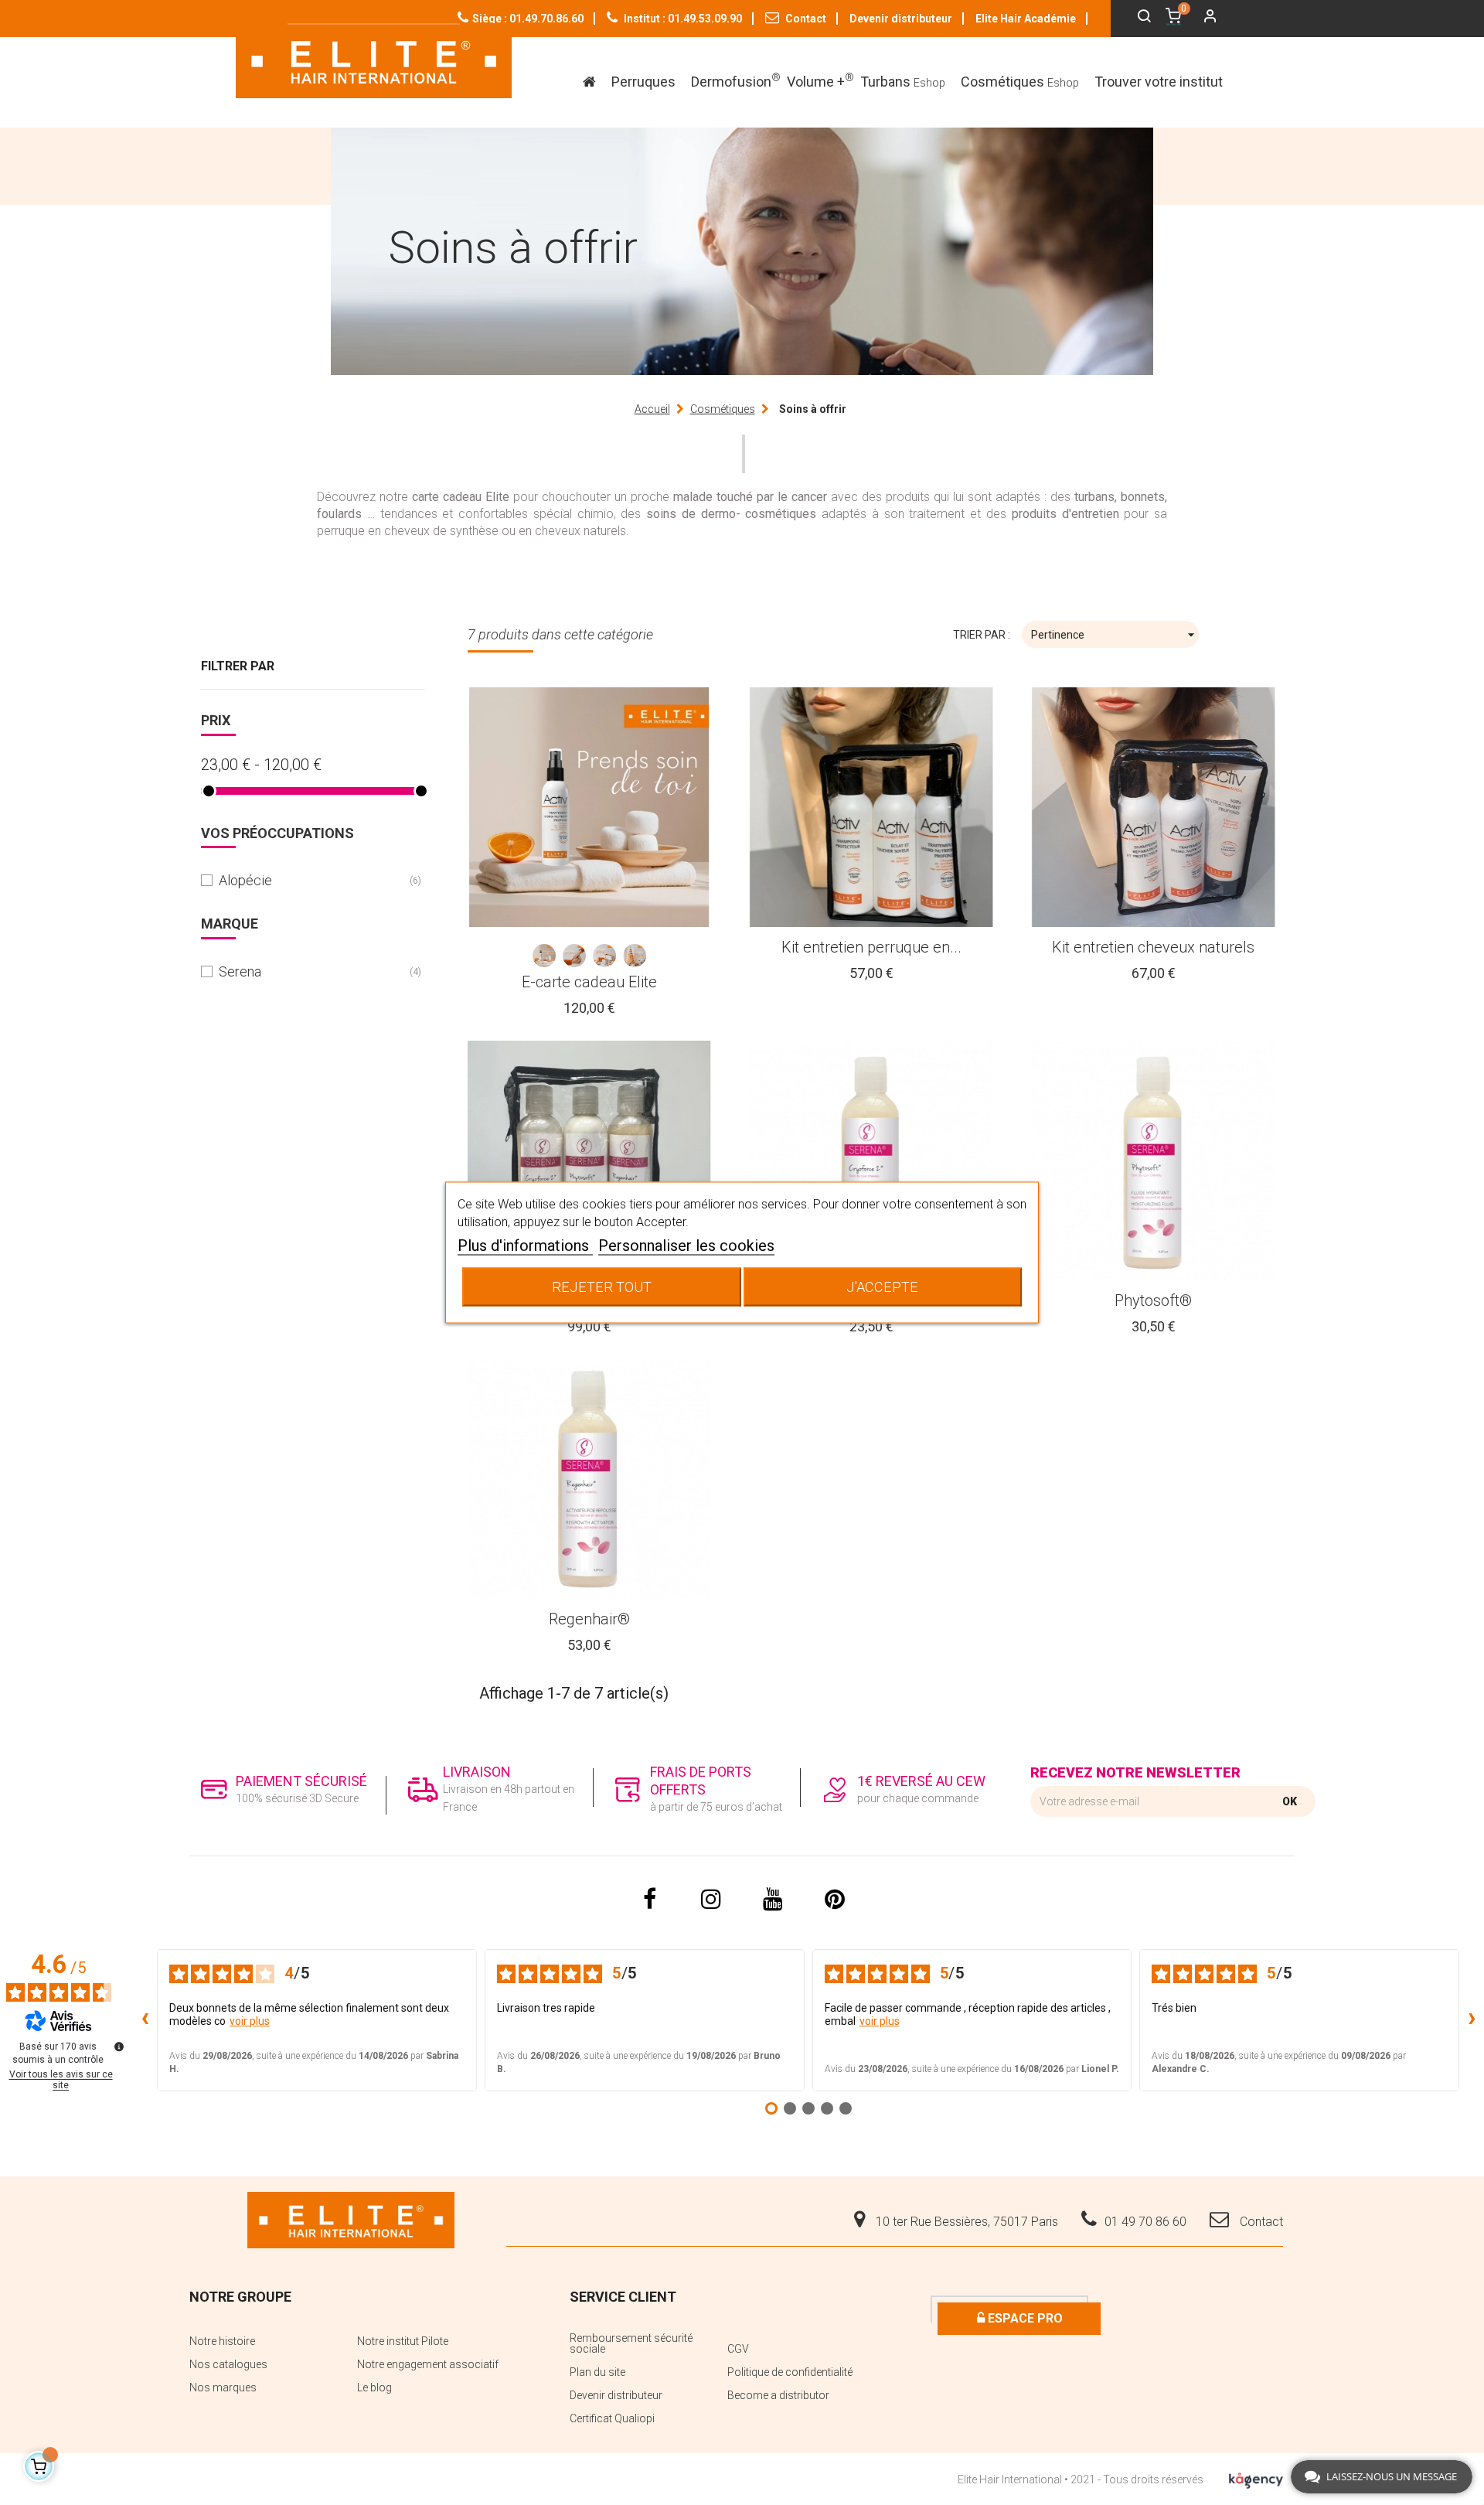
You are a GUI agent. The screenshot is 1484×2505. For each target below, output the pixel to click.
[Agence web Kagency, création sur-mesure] (1256, 2478)
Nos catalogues (228, 2364)
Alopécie (311, 880)
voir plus (250, 2021)
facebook (649, 1899)
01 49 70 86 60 (1145, 2222)
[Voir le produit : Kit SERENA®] (589, 1160)
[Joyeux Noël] (635, 956)
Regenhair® (589, 1619)
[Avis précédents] (145, 2020)
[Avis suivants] (1472, 2020)
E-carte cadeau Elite (589, 982)
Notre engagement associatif (428, 2364)
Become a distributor (778, 2395)
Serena (311, 971)
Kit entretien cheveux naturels (1153, 947)
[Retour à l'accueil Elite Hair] (351, 2219)
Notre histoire (222, 2341)
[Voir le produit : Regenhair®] (589, 1479)
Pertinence (1115, 635)
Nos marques (223, 2387)
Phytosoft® (1153, 1300)
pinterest (835, 1899)
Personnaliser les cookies (686, 1246)
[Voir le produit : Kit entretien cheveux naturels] (1154, 807)
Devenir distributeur (901, 19)
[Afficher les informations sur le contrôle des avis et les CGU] (119, 2047)
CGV (738, 2349)
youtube (773, 1899)
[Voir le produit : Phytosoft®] (1154, 1160)
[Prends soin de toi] (544, 956)
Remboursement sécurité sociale (631, 2343)
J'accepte (882, 1287)
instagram (711, 1899)
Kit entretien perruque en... (871, 947)
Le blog (374, 2387)
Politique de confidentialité (790, 2372)
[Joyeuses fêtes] (604, 956)
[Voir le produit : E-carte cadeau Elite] (589, 807)
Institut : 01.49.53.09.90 (682, 19)
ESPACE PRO (1024, 2318)
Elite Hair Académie (1026, 19)
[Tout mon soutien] (574, 956)
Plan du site (597, 2372)
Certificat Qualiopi (612, 2418)
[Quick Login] (1203, 18)
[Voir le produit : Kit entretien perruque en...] (871, 807)
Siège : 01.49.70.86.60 (528, 19)
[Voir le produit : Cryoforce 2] (871, 1160)
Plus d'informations (525, 1246)
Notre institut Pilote (403, 2341)
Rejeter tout (602, 1287)
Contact (805, 19)
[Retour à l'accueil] (374, 61)
